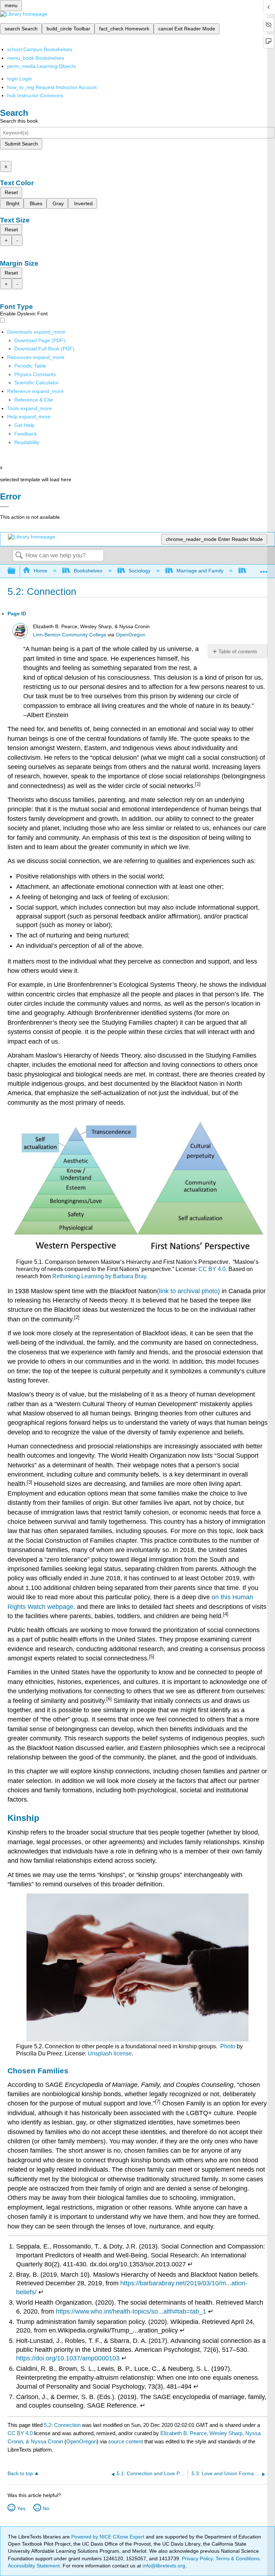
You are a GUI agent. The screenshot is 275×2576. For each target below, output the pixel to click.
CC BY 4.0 (212, 1269)
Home (40, 571)
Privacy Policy (197, 2558)
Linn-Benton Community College (70, 635)
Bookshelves (88, 571)
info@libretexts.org (163, 2566)
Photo (228, 2046)
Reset (11, 192)
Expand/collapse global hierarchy (16, 571)
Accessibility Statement (34, 2566)
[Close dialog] (4, 507)
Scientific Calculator (37, 383)
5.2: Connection (62, 2425)
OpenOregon (131, 635)
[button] (26, 434)
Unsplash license (110, 2053)
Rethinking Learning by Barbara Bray (99, 1276)
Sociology (139, 571)
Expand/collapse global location (264, 569)
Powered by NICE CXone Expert (108, 2537)
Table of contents (238, 651)
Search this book (19, 121)
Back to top (20, 2474)
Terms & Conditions (238, 2558)
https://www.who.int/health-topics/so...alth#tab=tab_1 (131, 2311)
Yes (21, 2508)
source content (126, 2441)
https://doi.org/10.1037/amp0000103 (68, 2358)
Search (19, 556)
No (46, 2508)
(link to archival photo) (188, 1291)
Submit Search (21, 144)
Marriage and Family (200, 571)
